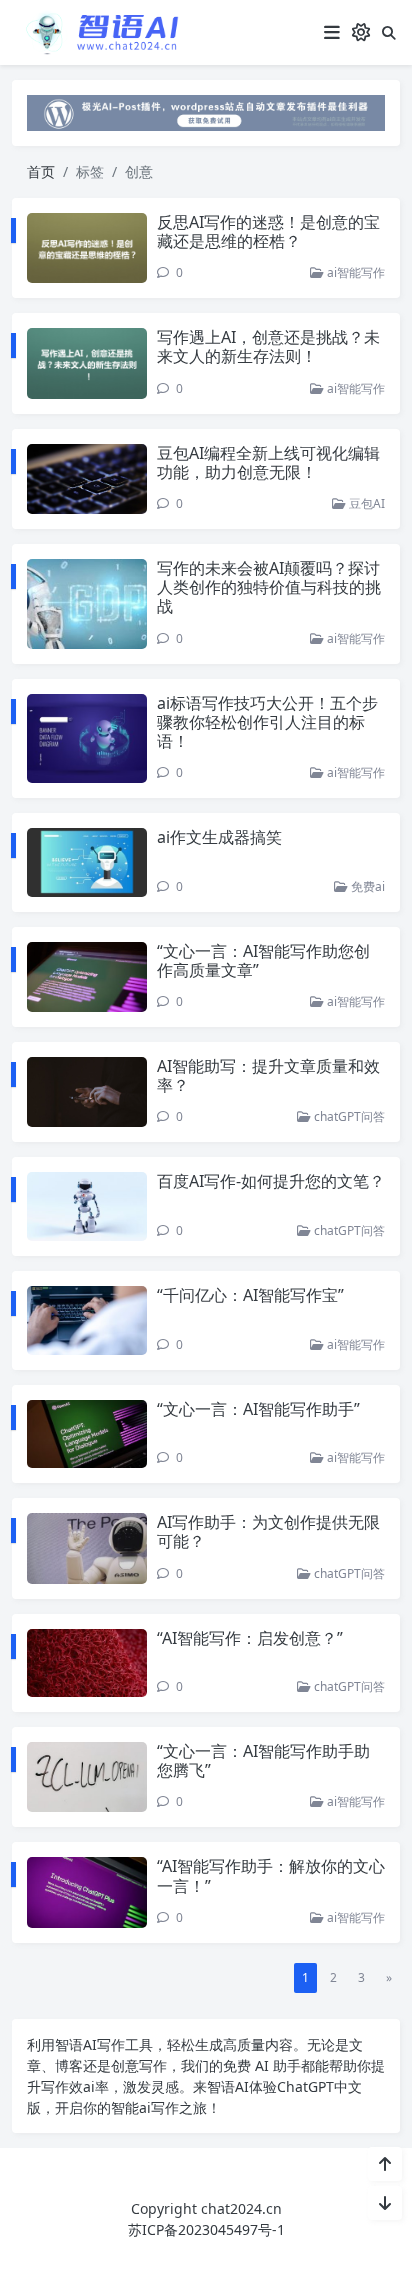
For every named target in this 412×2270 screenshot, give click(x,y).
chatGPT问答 (348, 1116)
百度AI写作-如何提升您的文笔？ (271, 1181)
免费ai (366, 886)
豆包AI (365, 503)
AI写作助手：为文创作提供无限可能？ (268, 1531)
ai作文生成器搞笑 (219, 837)
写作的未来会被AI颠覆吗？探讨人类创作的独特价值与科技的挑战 (269, 587)
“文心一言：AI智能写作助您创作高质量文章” (263, 960)
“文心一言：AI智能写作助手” (258, 1409)
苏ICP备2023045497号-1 (206, 2229)
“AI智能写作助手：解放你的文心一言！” (271, 1875)
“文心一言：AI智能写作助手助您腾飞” (263, 1760)
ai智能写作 (354, 272)
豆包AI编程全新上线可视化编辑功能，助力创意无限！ (268, 462)
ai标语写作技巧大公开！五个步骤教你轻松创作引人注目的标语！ (267, 722)
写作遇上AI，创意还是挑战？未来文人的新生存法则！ (268, 346)
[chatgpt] (206, 111)
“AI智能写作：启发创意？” (250, 1638)
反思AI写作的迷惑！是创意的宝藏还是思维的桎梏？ (268, 231)
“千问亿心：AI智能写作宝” (250, 1295)
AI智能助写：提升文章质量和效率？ (268, 1075)
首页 (41, 171)
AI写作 (104, 2044)
